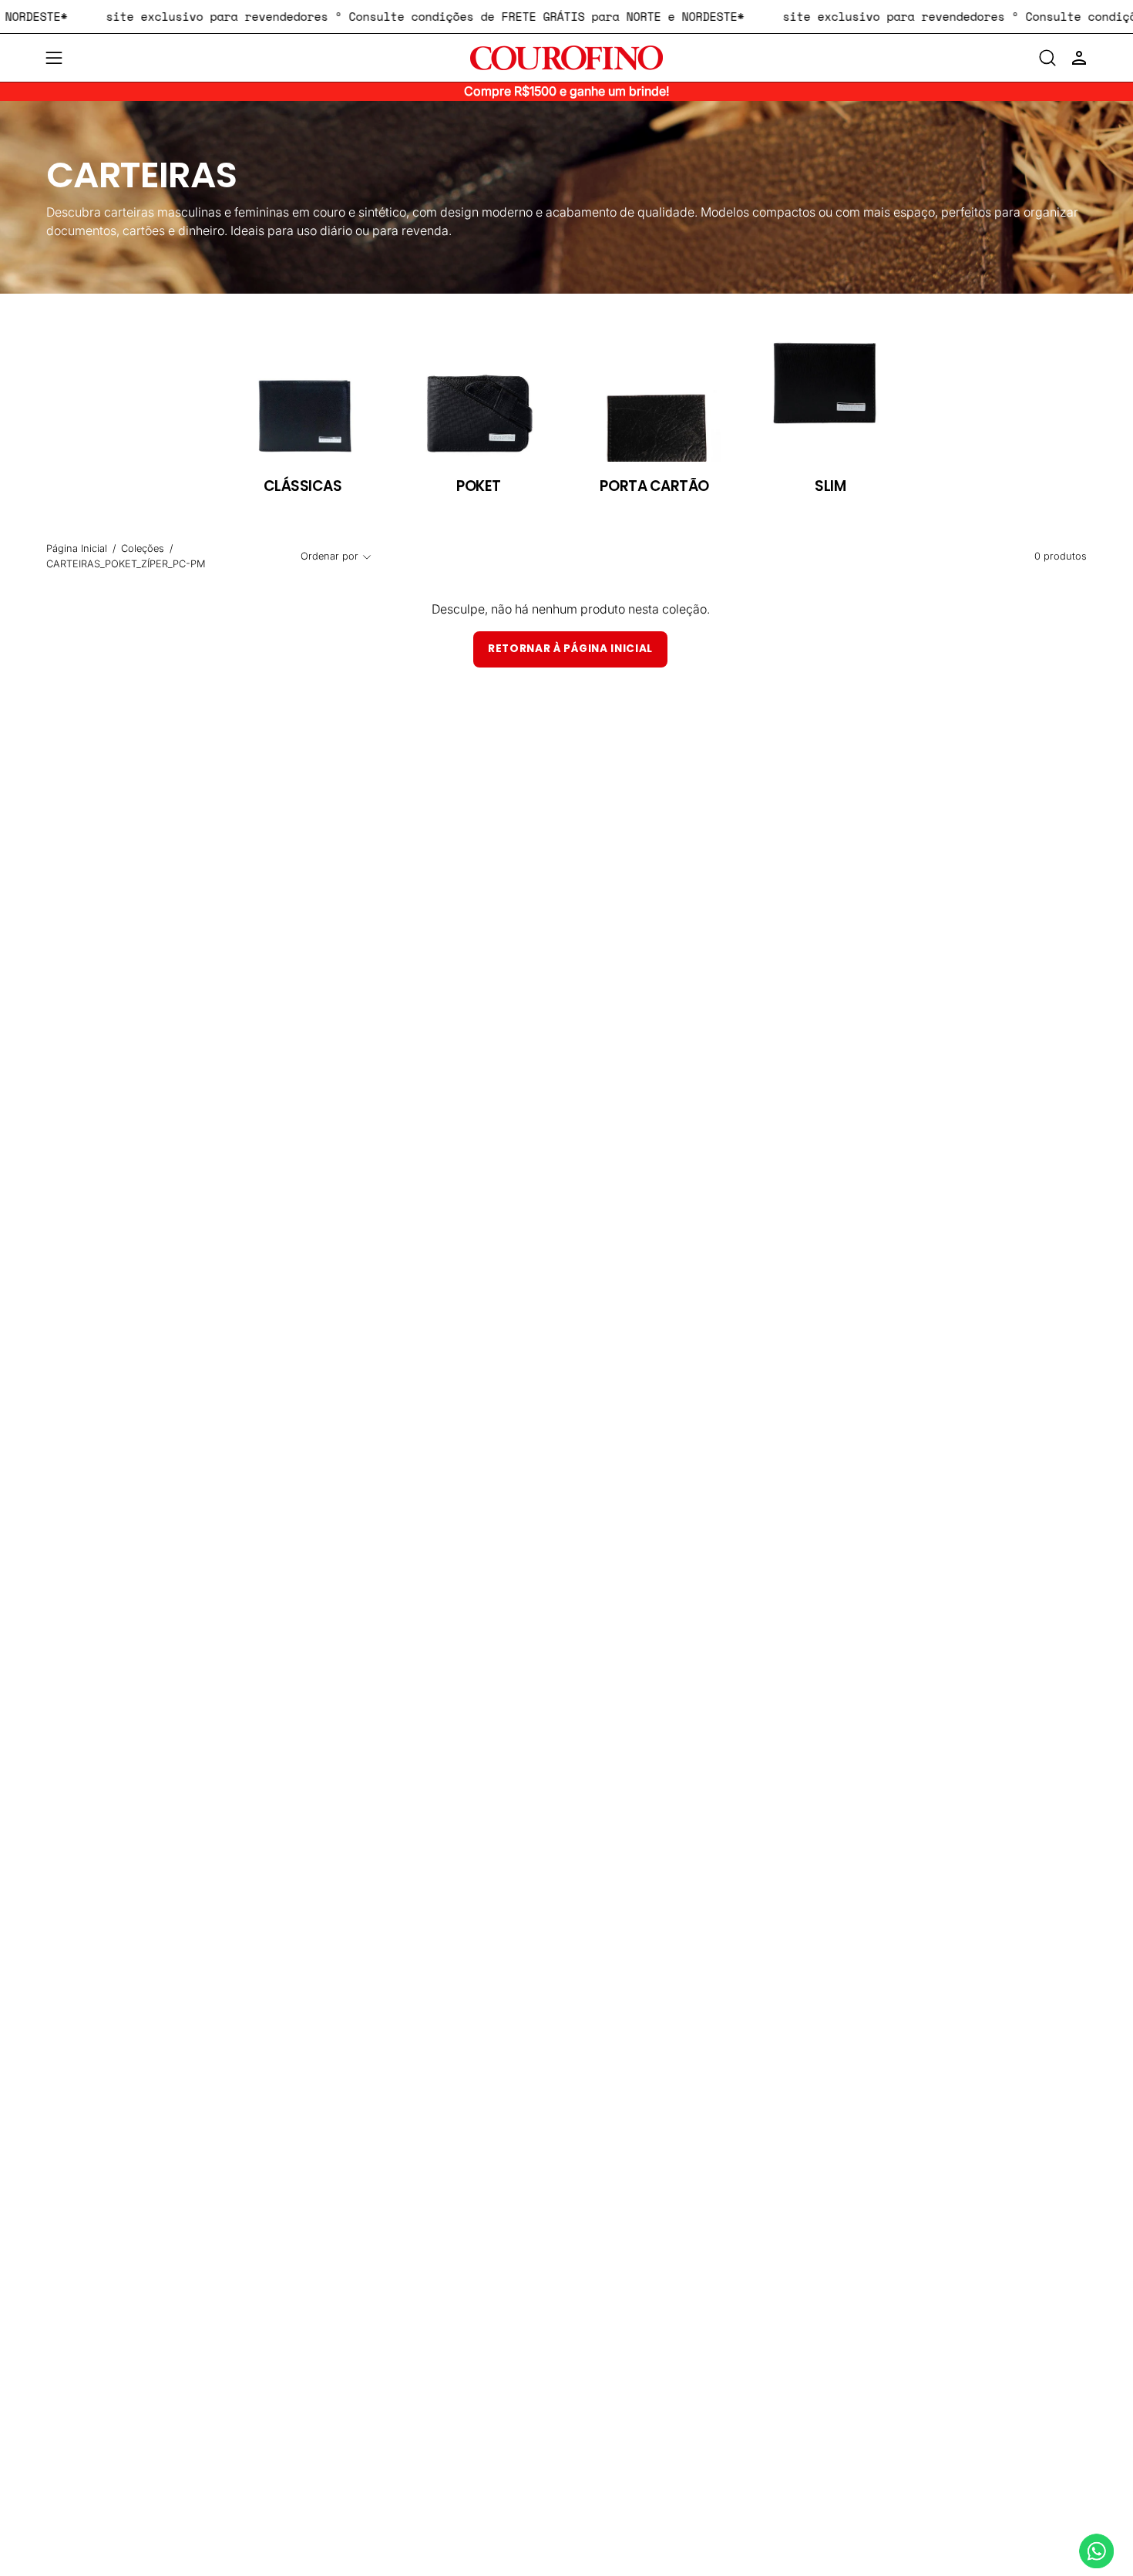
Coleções (143, 548)
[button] (1047, 58)
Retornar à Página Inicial (570, 649)
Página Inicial (77, 548)
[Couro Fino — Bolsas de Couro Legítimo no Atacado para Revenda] (566, 58)
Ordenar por (329, 556)
